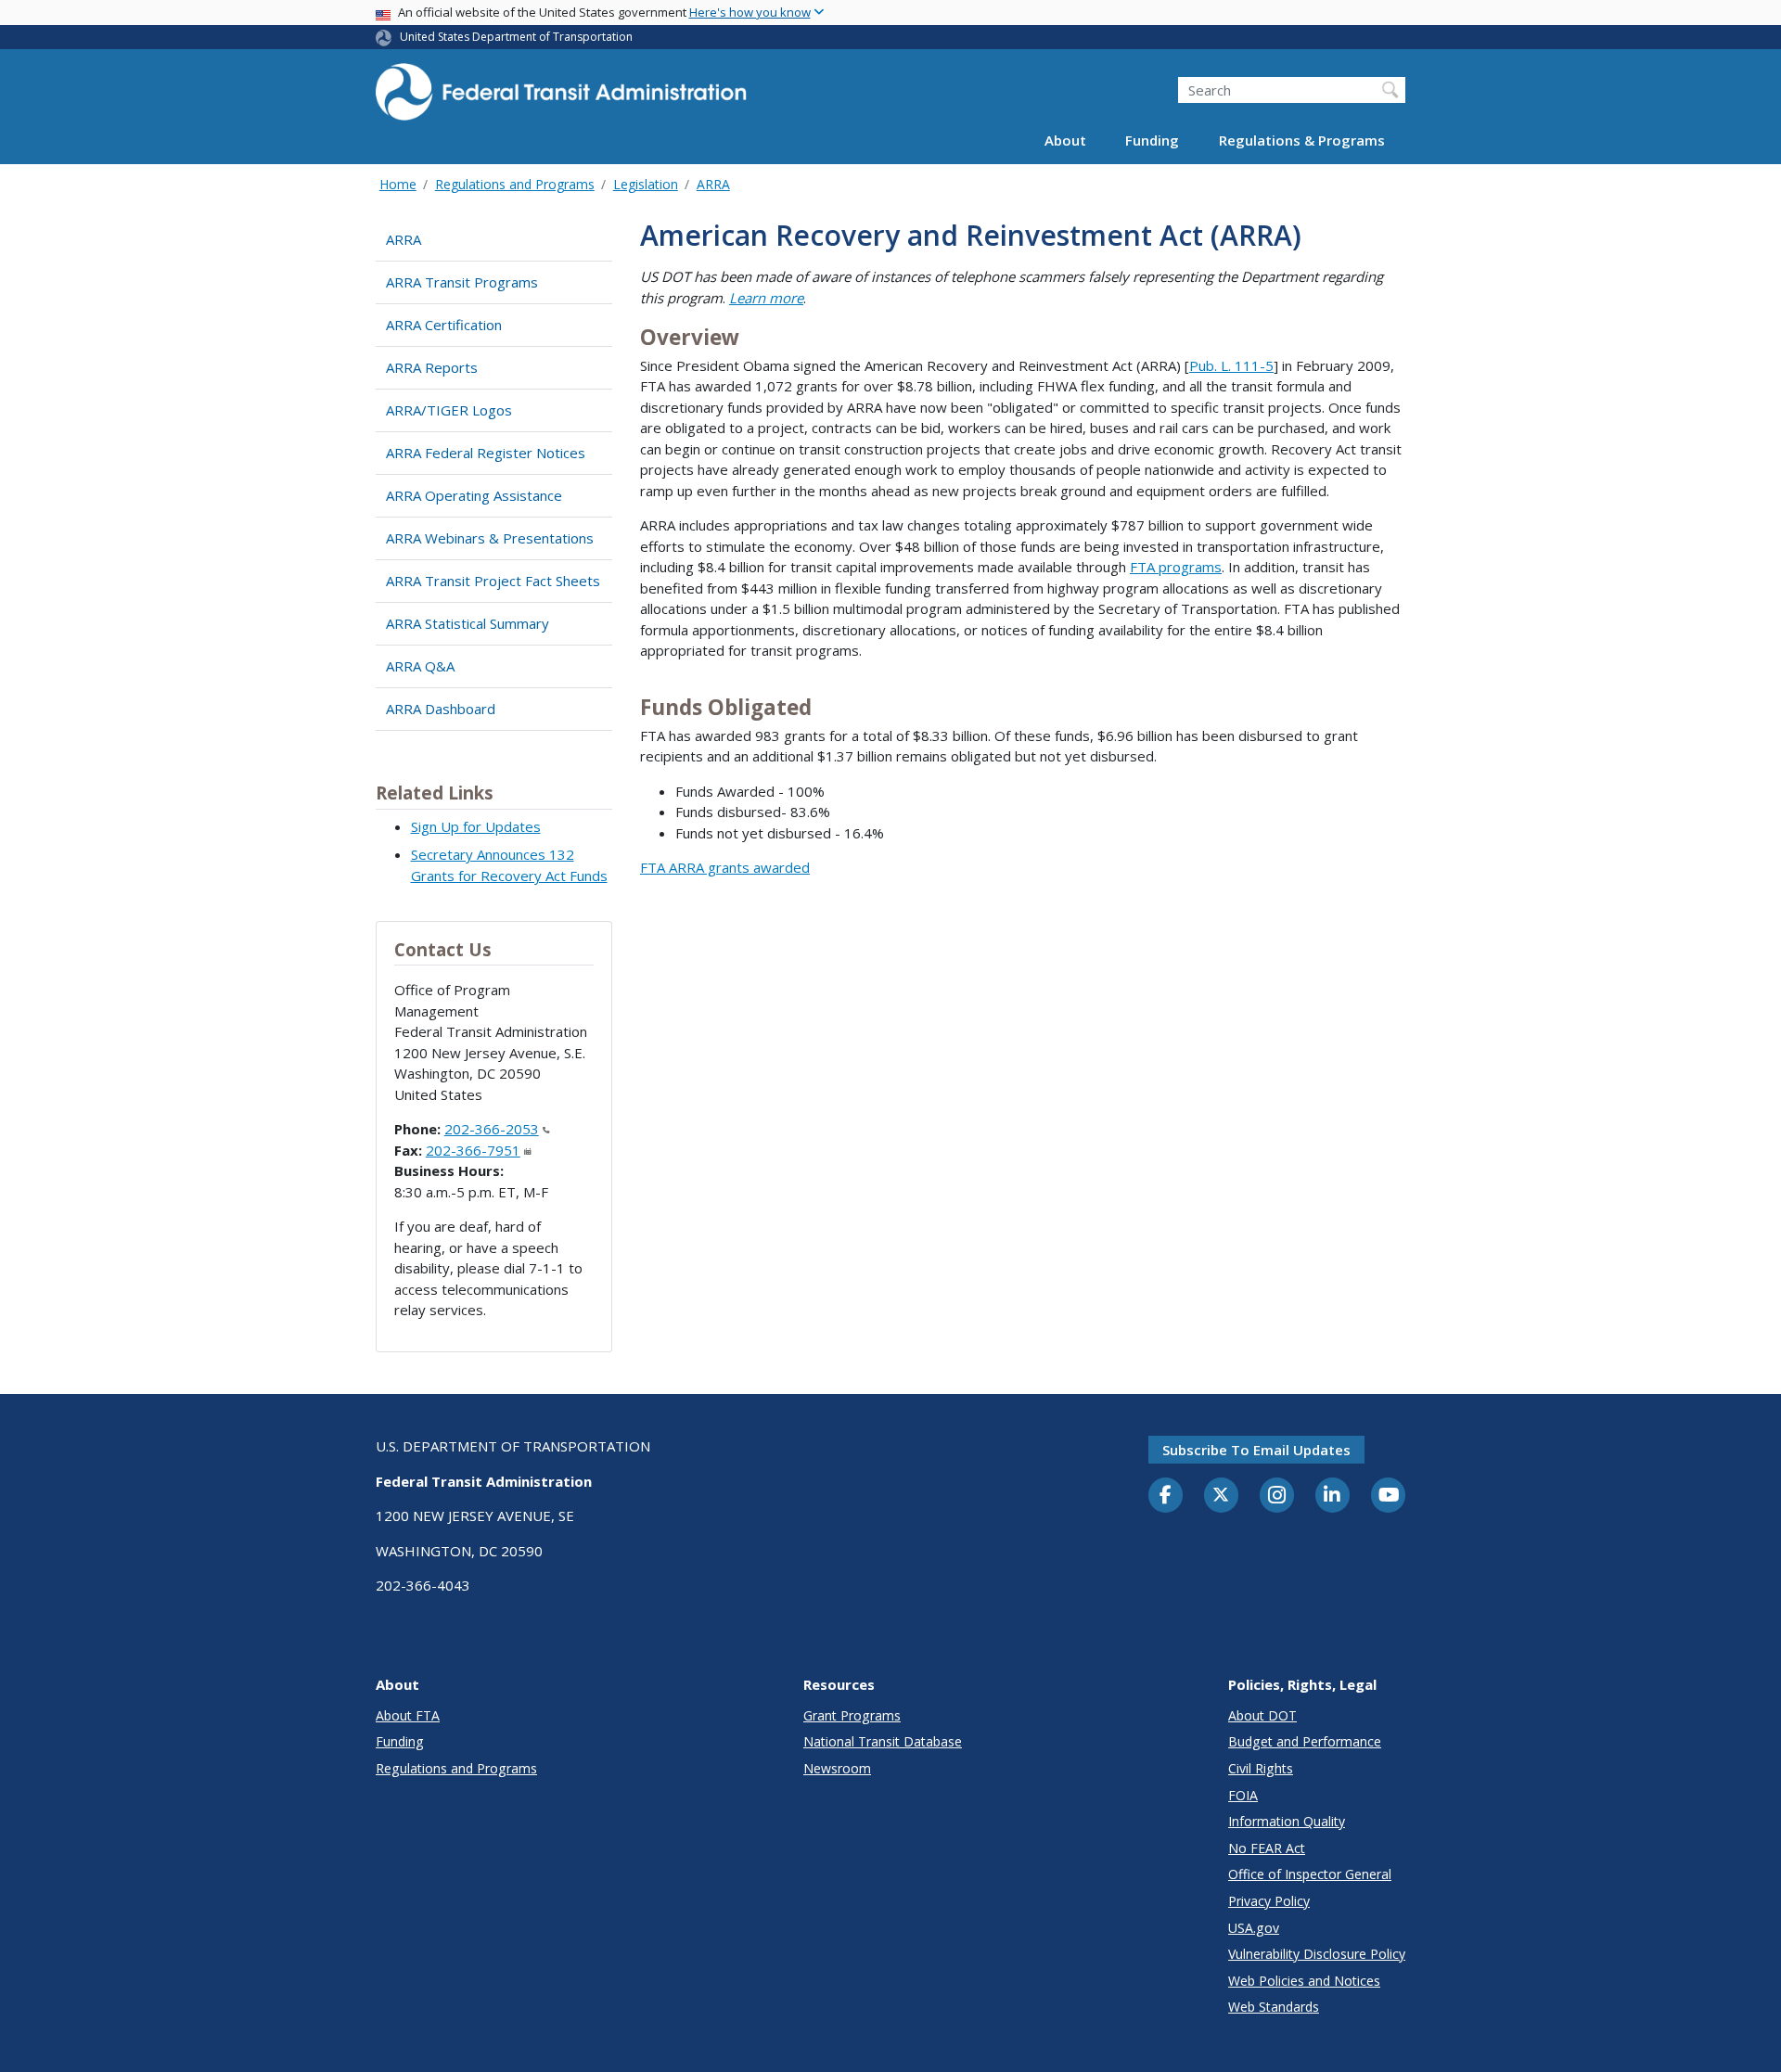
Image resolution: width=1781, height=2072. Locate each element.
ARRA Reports (432, 367)
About (1065, 141)
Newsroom (837, 1768)
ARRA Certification (444, 325)
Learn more (766, 298)
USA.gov (1254, 1928)
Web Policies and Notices (1304, 1981)
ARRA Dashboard (441, 709)
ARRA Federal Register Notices (486, 453)
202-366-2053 (492, 1129)
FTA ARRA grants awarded (725, 867)
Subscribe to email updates (1256, 1450)
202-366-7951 (473, 1150)
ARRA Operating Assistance (474, 495)
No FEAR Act (1267, 1848)
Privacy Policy (1269, 1901)
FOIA (1243, 1795)
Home (398, 184)
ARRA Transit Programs (462, 282)
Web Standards (1274, 2007)
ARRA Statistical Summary (468, 623)
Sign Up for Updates (476, 826)
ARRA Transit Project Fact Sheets (493, 581)
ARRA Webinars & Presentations (490, 538)
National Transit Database (883, 1741)
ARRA (713, 184)
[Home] (561, 98)
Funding (1152, 141)
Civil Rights (1261, 1768)
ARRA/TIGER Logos (449, 410)
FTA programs (1176, 567)
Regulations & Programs (1302, 141)
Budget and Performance (1305, 1741)
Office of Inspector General (1310, 1874)
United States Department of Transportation (516, 37)
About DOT (1262, 1715)
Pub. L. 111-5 (1231, 365)
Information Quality (1287, 1821)
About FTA (408, 1715)
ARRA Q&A (420, 666)
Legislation (646, 184)
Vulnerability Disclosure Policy (1317, 1954)
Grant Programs (852, 1715)
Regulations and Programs (515, 184)
